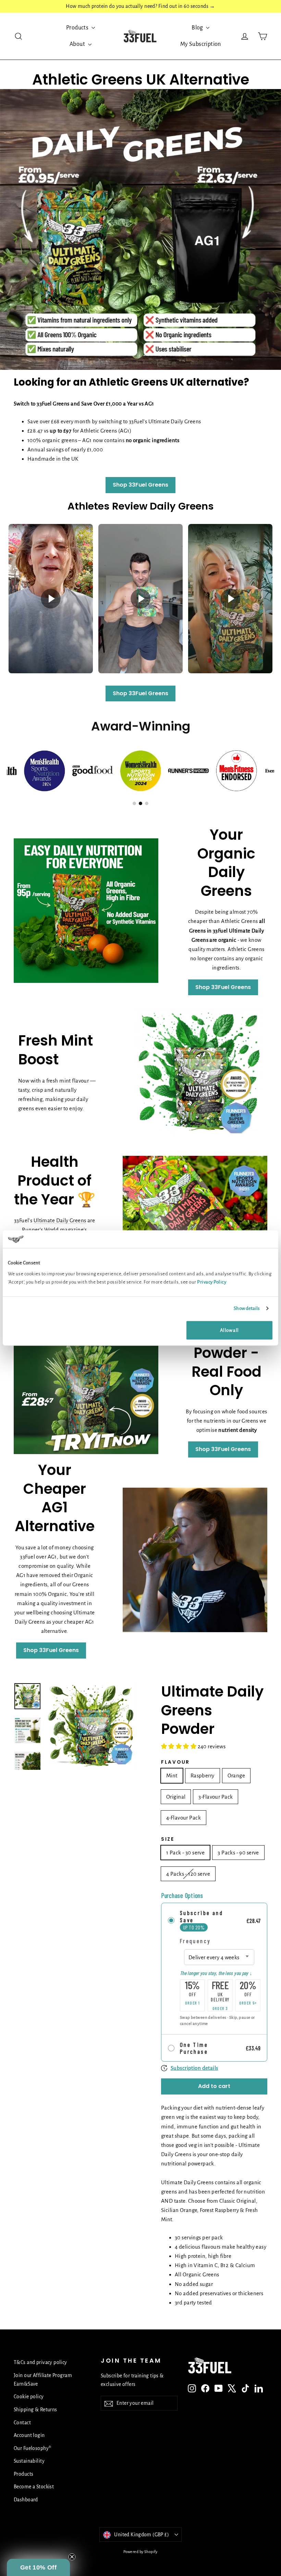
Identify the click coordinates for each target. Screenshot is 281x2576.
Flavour (175, 1762)
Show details (247, 1308)
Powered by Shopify (140, 2552)
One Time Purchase (194, 2048)
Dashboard (26, 2500)
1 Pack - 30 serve (185, 1853)
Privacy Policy (212, 1282)
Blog (198, 28)
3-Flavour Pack (216, 1797)
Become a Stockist (34, 2487)
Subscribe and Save (201, 1916)
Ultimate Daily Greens (60, 1220)
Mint (172, 1775)
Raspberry (203, 1775)
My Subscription (201, 44)
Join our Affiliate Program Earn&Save (43, 2380)
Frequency (195, 1941)
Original (176, 1797)
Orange (236, 1775)
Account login (29, 2435)
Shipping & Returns (35, 2410)
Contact (22, 2423)
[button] (38, 2567)
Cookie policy (29, 2397)
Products (78, 28)
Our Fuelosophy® (32, 2448)
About (78, 44)
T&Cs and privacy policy (40, 2362)
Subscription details (194, 2068)
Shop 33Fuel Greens (140, 485)
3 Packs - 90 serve (238, 1853)
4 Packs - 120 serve (188, 1874)
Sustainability (29, 2461)
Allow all (229, 1330)
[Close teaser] (72, 2557)
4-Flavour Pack (184, 1818)
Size (168, 1839)
